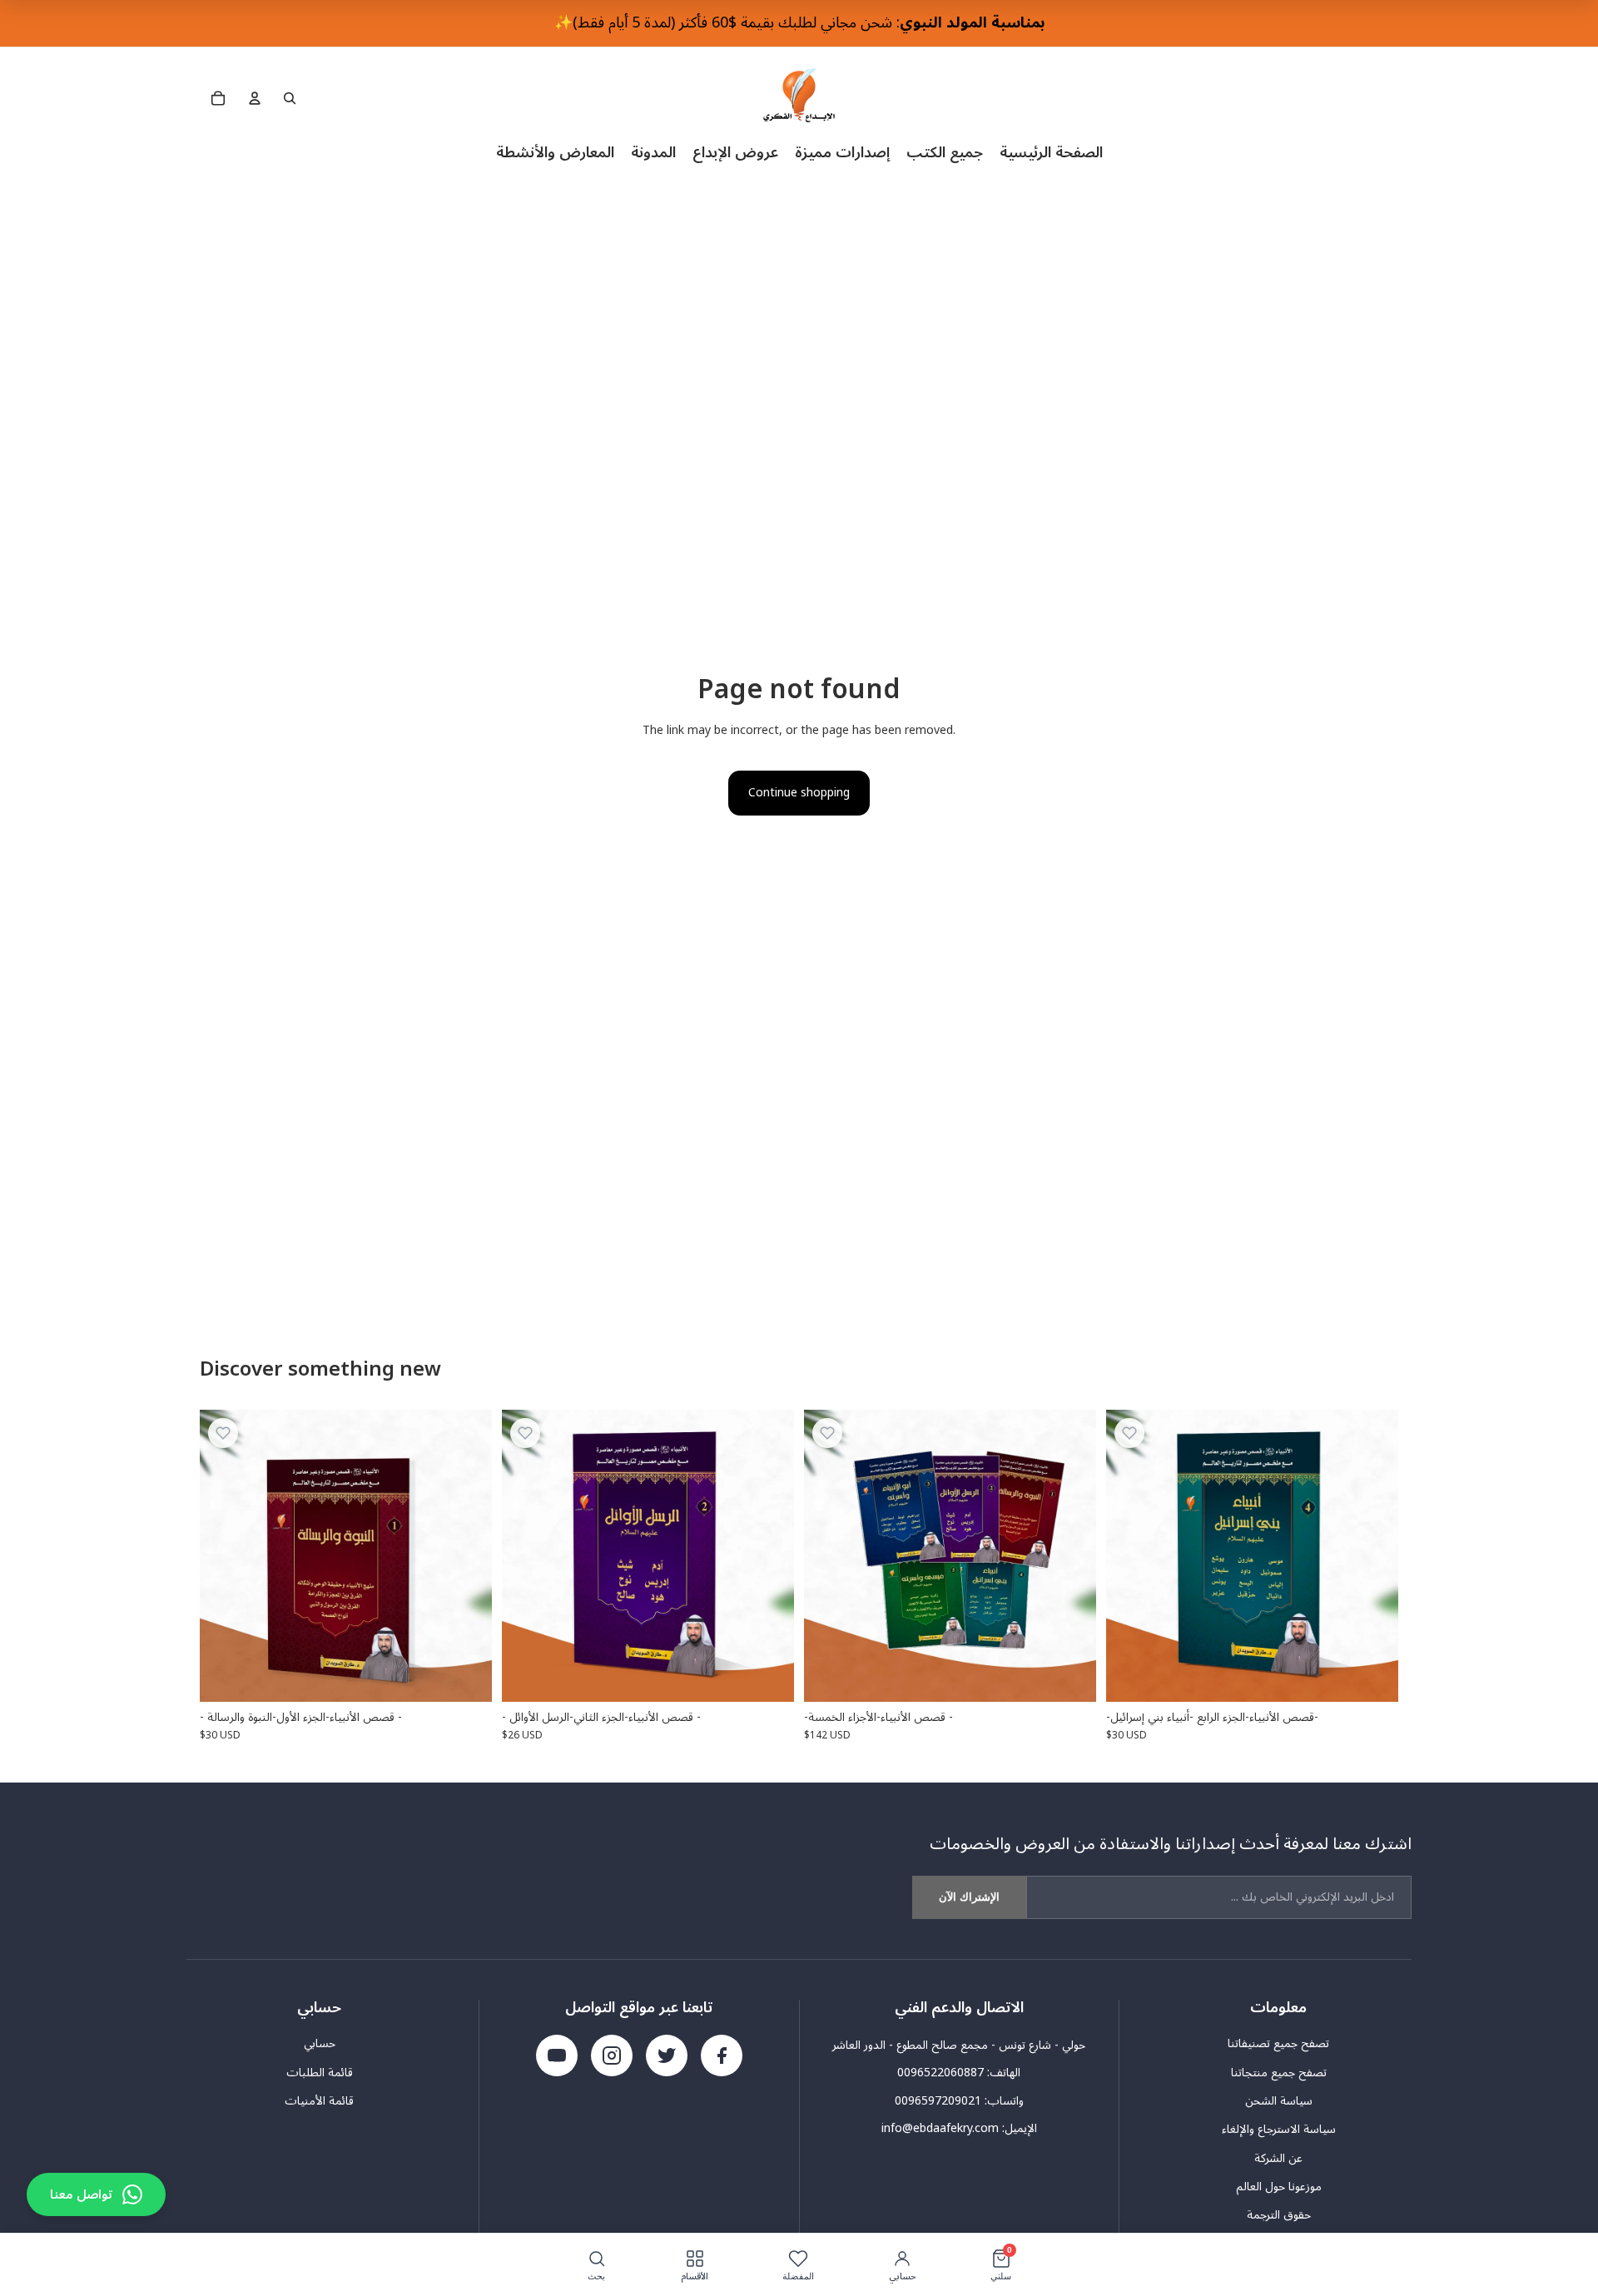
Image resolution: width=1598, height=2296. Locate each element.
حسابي (320, 2044)
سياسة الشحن (1279, 2101)
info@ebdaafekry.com (940, 2128)
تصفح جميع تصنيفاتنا (1278, 2044)
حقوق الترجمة (1279, 2215)
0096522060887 (940, 2073)
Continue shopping (799, 793)
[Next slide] (1071, 1555)
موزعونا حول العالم (1279, 2187)
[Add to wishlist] (223, 1433)
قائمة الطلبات (320, 2073)
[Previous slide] (829, 1555)
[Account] (255, 98)
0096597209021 (938, 2101)
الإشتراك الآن (969, 1897)
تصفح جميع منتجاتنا (1279, 2073)
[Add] (466, 1676)
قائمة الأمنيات (319, 2101)
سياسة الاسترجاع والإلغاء (1279, 2130)
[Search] (290, 98)
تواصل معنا (81, 2194)
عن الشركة (1278, 2159)
